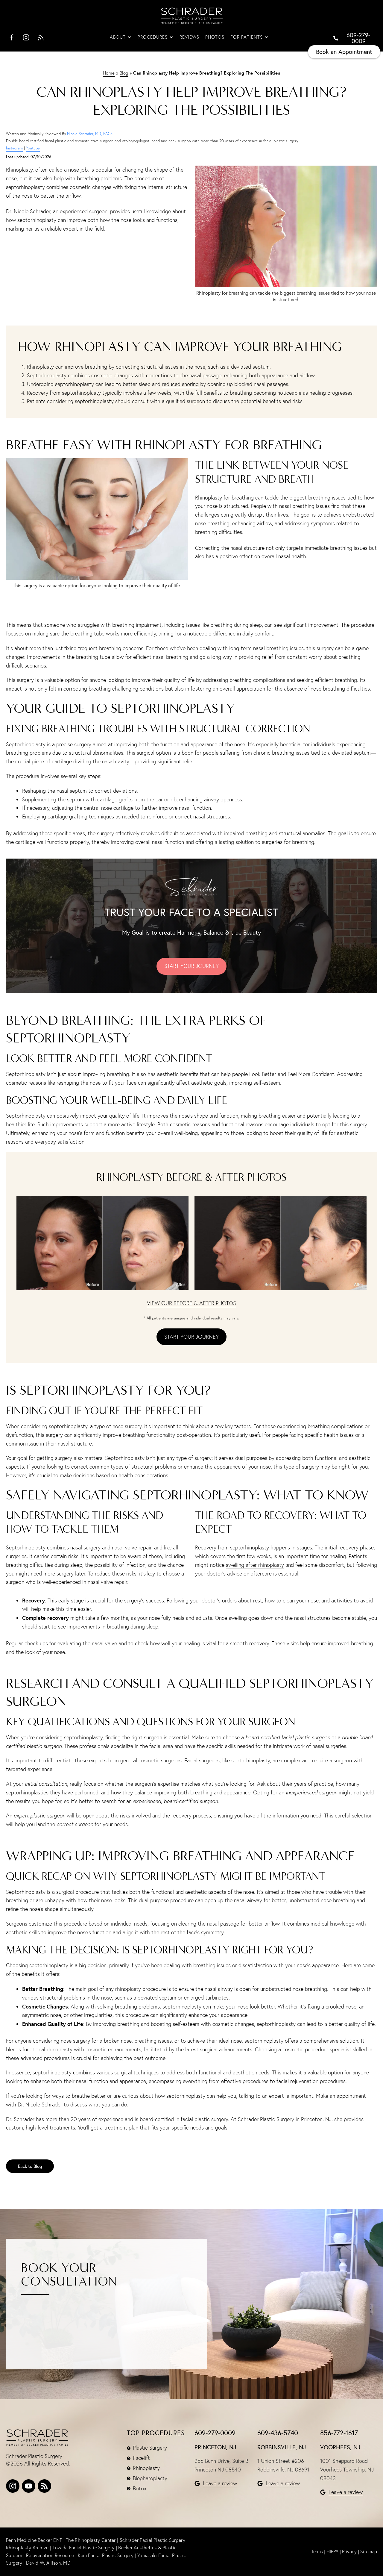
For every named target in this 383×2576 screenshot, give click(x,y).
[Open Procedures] (171, 37)
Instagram (14, 148)
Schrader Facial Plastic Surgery (153, 2540)
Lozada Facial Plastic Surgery (84, 2548)
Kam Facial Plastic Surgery (106, 2555)
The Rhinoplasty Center (91, 2540)
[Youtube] (29, 2486)
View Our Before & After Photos (191, 1303)
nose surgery (127, 1426)
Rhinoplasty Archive (28, 2548)
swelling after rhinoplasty (255, 1565)
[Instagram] (13, 2486)
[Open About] (129, 37)
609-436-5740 (278, 2433)
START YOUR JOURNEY (191, 966)
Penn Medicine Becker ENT (34, 2540)
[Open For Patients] (266, 37)
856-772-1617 (339, 2433)
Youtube (33, 148)
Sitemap (369, 2551)
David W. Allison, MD (48, 2563)
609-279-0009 (215, 2433)
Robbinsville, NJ (282, 2447)
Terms (317, 2551)
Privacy (349, 2551)
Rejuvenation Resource (51, 2555)
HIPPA (332, 2551)
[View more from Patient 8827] (102, 1242)
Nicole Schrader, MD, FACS (90, 134)
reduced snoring (180, 384)
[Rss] (44, 2486)
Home (109, 73)
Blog (124, 73)
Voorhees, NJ (340, 2447)
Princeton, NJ (215, 2447)
